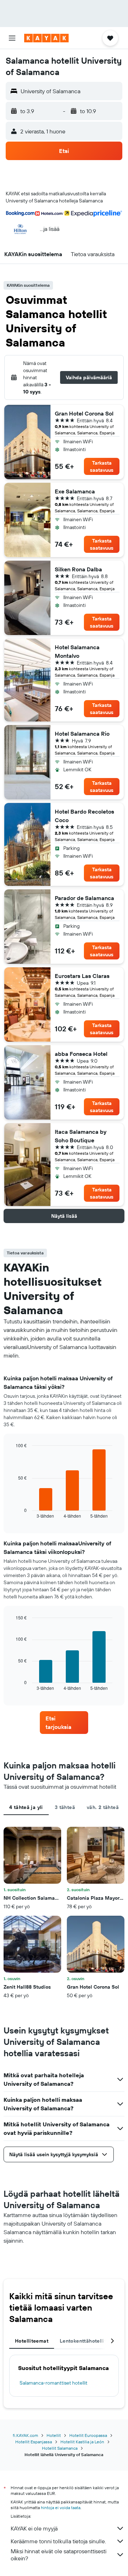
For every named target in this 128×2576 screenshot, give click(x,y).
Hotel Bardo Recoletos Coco (84, 816)
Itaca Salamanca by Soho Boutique (81, 1136)
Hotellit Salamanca (60, 2448)
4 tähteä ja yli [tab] (26, 1807)
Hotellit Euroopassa (88, 2435)
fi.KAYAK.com (25, 2435)
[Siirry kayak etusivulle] (46, 38)
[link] (64, 1723)
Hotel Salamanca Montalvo (77, 651)
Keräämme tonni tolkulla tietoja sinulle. (58, 2541)
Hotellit (54, 2435)
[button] (12, 38)
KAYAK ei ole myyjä (34, 2528)
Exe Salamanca (75, 491)
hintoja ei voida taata (61, 2508)
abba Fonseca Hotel (81, 1054)
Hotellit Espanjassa (34, 2442)
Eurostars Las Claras (82, 976)
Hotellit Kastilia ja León (82, 2442)
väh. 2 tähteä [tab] (103, 1807)
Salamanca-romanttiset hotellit (54, 2383)
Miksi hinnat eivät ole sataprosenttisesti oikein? (58, 2555)
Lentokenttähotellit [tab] (83, 2341)
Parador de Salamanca (84, 898)
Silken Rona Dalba (78, 569)
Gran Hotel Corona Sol (84, 413)
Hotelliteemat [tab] (32, 2341)
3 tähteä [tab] (65, 1807)
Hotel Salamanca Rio (82, 734)
